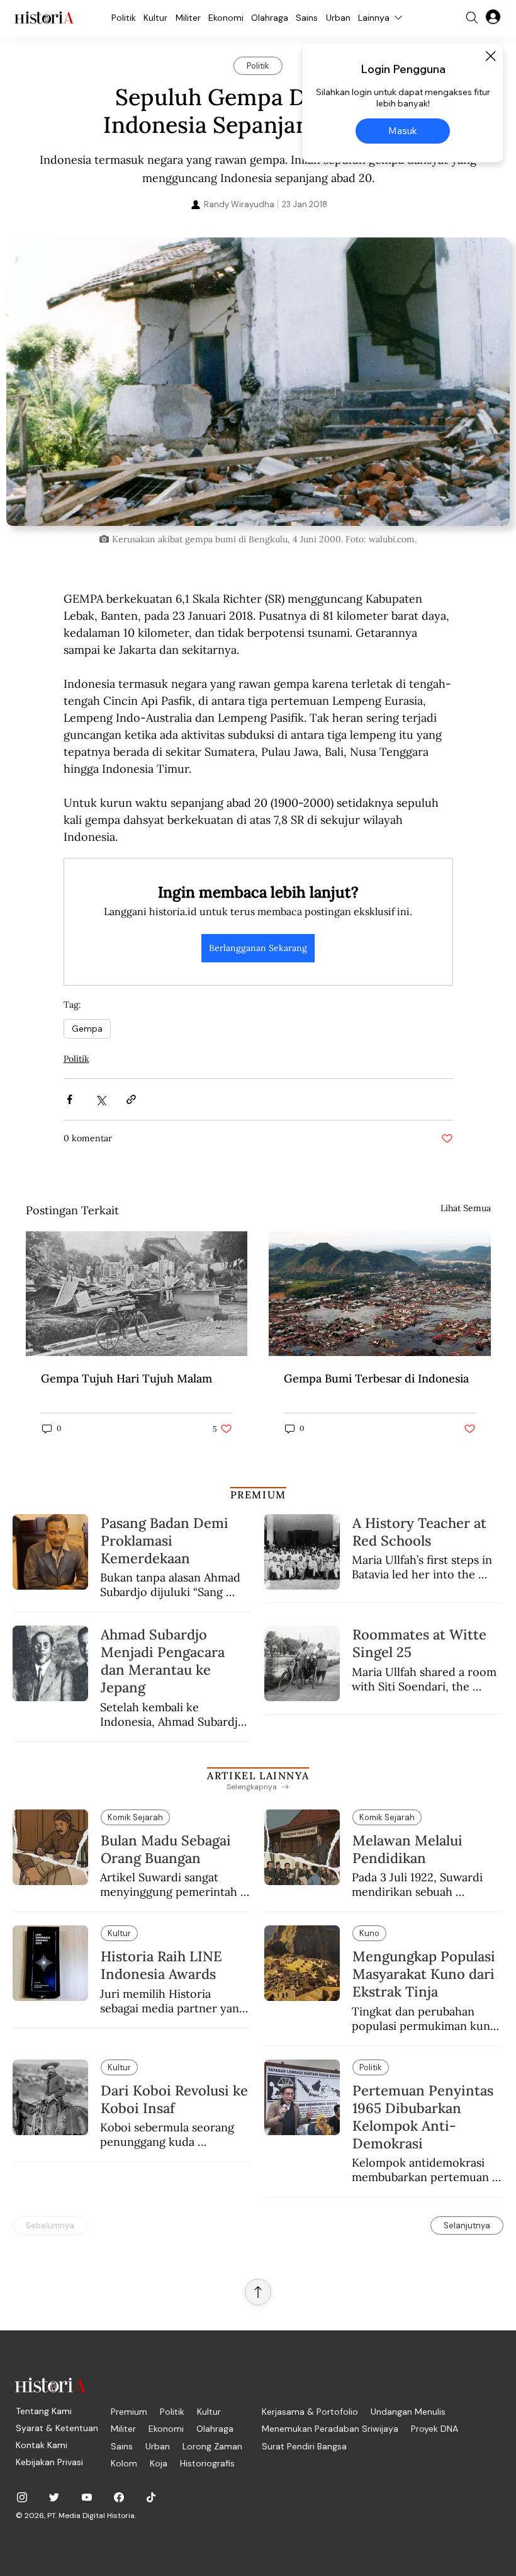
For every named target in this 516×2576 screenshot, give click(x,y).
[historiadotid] (22, 2497)
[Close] (490, 56)
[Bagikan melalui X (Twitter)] (100, 1099)
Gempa (87, 1029)
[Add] (258, 381)
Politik (76, 1059)
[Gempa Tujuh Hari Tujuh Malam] (137, 1294)
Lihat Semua (466, 1208)
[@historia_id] (54, 2497)
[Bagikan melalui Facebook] (70, 1099)
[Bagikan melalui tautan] (131, 1099)
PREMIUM (258, 1495)
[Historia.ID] (44, 18)
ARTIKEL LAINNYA (258, 1775)
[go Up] (258, 2292)
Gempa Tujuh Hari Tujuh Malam (126, 1378)
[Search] (472, 18)
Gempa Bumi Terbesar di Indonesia (376, 1378)
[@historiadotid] (87, 2497)
